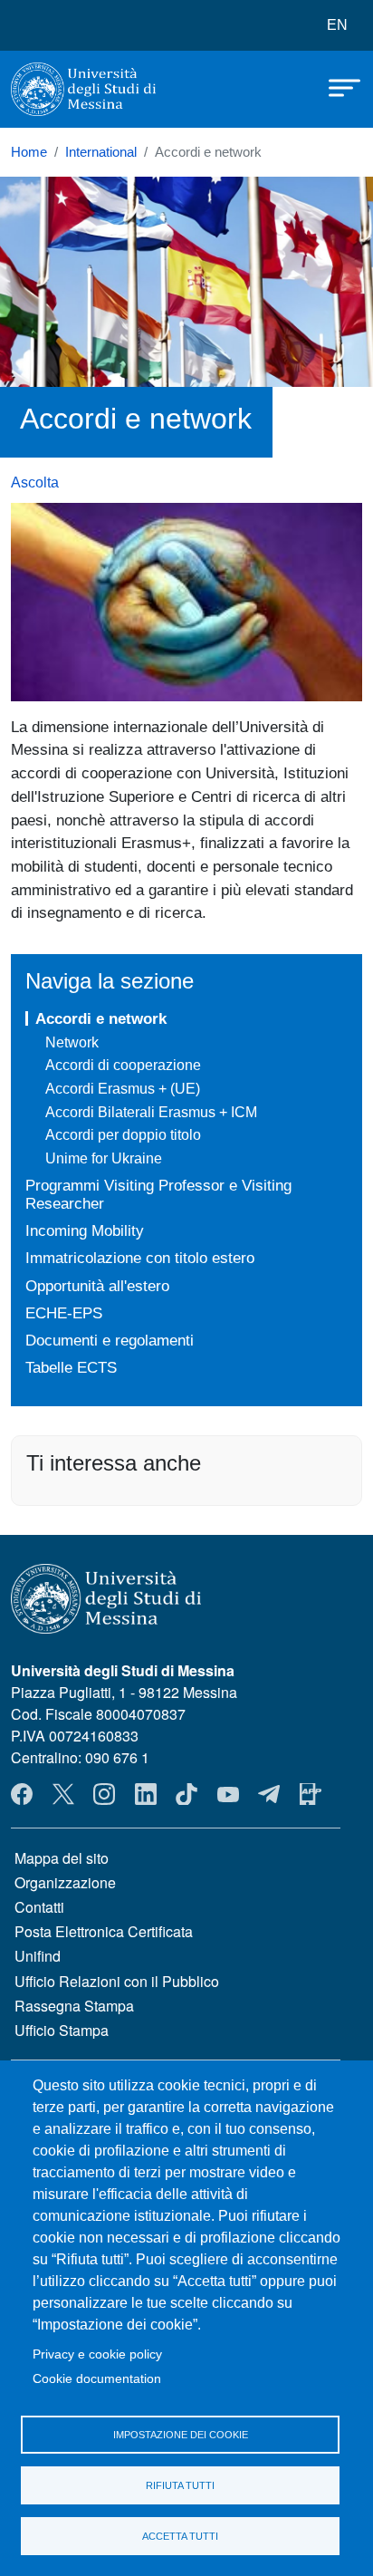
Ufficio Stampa (62, 2030)
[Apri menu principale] (336, 86)
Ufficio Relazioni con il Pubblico (117, 1981)
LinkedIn (146, 1794)
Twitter (63, 1794)
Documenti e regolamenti (110, 1340)
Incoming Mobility (85, 1230)
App (311, 1794)
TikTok (186, 1794)
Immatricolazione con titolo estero (140, 1258)
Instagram (104, 1794)
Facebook (22, 1794)
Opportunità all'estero (97, 1286)
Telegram (269, 1794)
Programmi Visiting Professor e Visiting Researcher (158, 1195)
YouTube (228, 1794)
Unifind (38, 1956)
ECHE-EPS (64, 1313)
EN (337, 25)
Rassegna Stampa (74, 2006)
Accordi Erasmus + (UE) (123, 1089)
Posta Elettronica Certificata (104, 1931)
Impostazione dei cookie (181, 2435)
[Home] (83, 89)
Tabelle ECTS (71, 1367)
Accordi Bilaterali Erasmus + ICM (151, 1112)
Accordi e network (101, 1018)
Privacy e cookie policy (97, 2354)
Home (29, 152)
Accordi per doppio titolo (123, 1135)
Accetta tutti (180, 2536)
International (101, 152)
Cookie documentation (97, 2379)
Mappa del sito (62, 1858)
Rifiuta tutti (180, 2485)
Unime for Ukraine (104, 1158)
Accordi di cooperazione (123, 1065)
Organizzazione (65, 1882)
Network (72, 1042)
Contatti (39, 1907)
